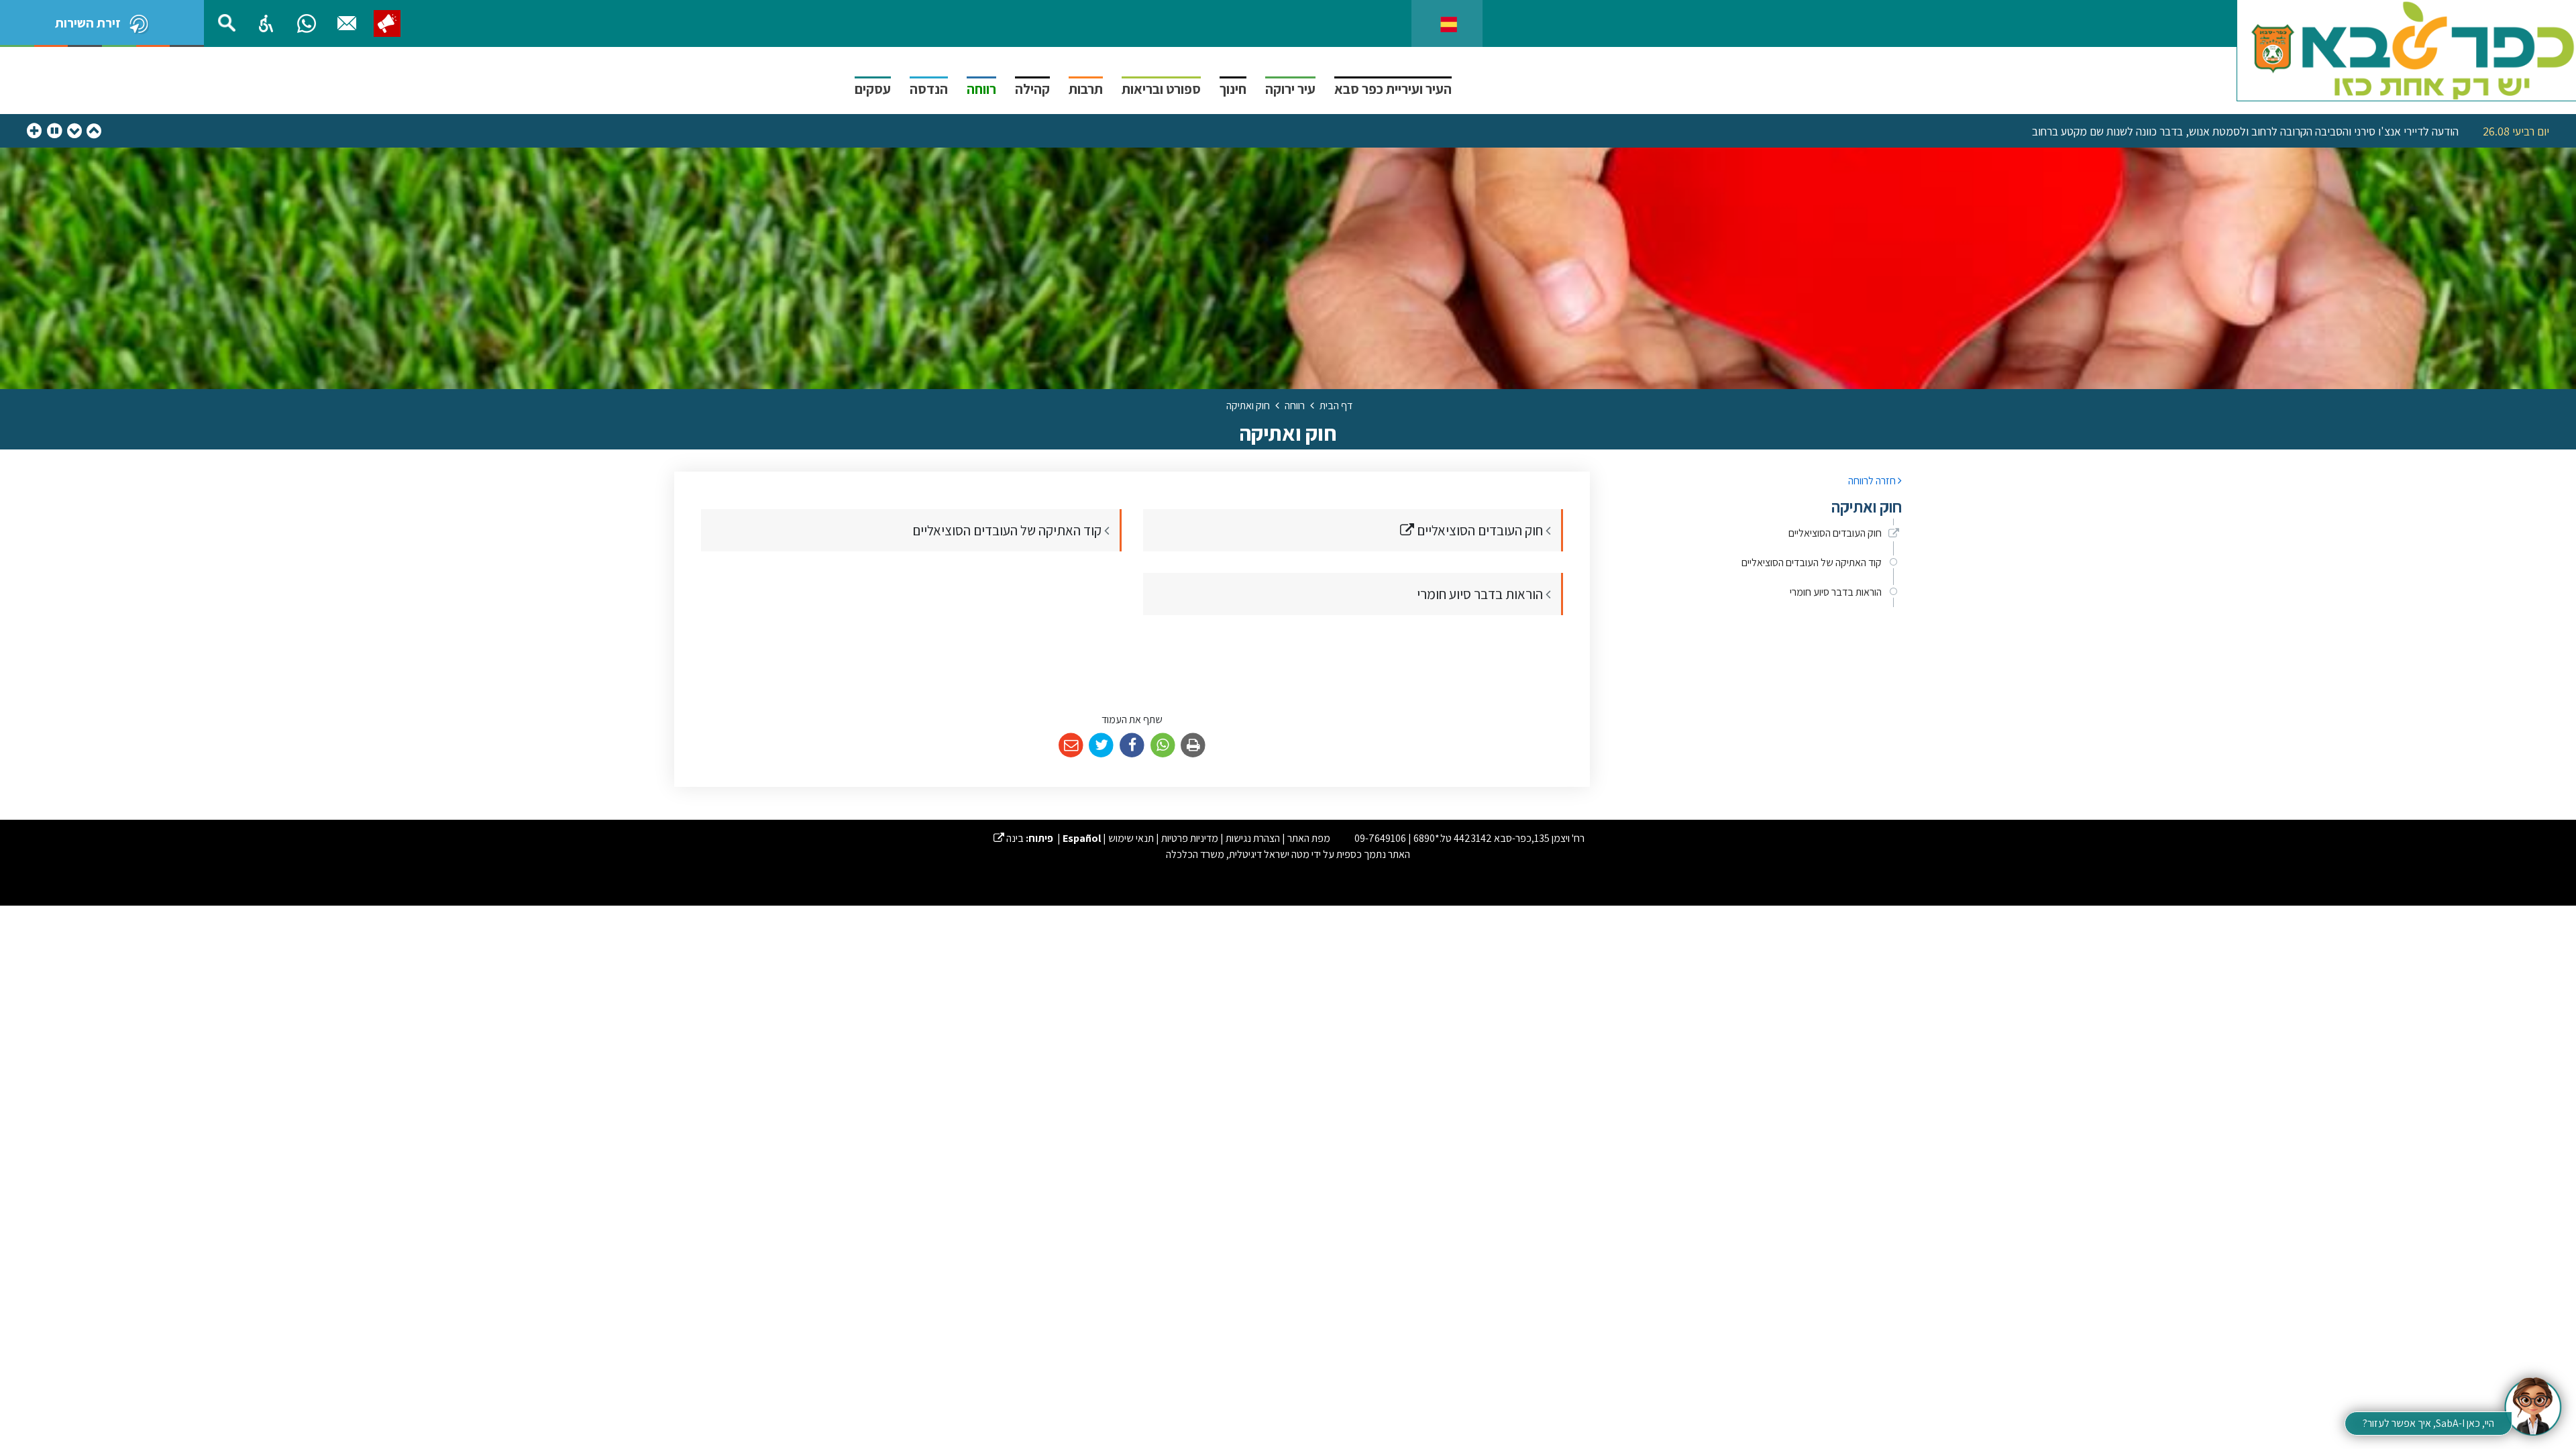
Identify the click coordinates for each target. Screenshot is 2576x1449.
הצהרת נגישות (1253, 838)
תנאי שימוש (1131, 838)
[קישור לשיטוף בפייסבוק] (1132, 746)
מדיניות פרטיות (1190, 838)
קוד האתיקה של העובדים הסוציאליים (1812, 562)
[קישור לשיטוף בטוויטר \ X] (1102, 746)
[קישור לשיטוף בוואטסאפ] (1163, 746)
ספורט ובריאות (1161, 89)
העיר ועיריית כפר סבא (1393, 89)
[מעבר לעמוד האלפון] (347, 23)
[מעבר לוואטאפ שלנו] (307, 23)
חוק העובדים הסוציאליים (1835, 533)
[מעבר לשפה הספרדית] (1449, 23)
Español (1082, 838)
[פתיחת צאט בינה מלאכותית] (2532, 1405)
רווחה (981, 89)
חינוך (1233, 89)
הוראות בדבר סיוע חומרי (1836, 592)
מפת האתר (1309, 838)
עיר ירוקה (1290, 89)
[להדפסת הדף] (1193, 746)
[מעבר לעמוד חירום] (387, 23)
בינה (1009, 838)
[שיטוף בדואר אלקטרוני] (1071, 746)
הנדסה (929, 89)
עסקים (873, 89)
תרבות (1086, 89)
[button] (266, 23)
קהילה (1032, 89)
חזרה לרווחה (1873, 481)
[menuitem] (1756, 533)
